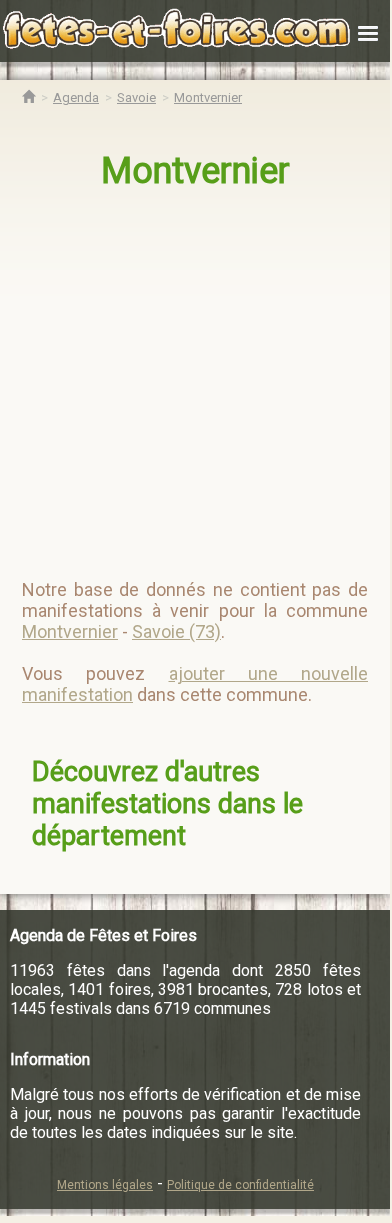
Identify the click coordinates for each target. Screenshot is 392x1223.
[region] (197, 376)
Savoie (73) (176, 631)
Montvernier (195, 171)
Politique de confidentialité (240, 1185)
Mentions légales (105, 1185)
